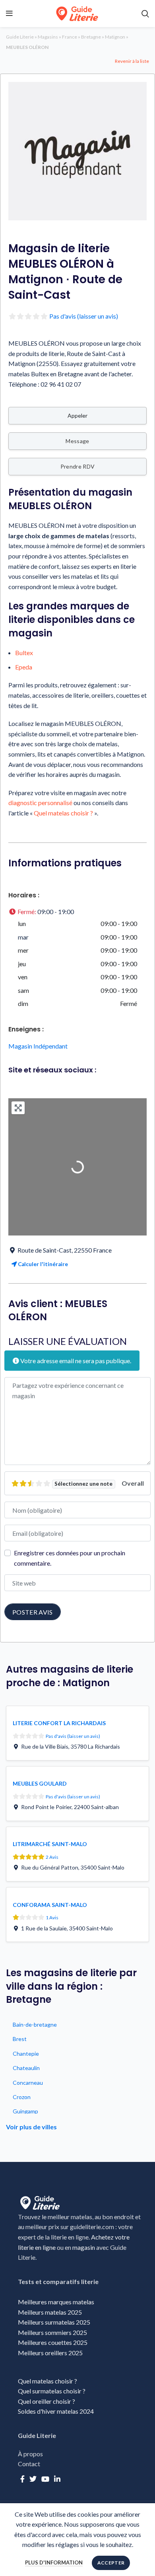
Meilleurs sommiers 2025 (52, 2332)
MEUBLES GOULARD (40, 1783)
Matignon (115, 37)
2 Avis (52, 1857)
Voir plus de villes (31, 2127)
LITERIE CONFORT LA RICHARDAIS (59, 1723)
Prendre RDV (77, 466)
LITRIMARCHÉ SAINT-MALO (50, 1844)
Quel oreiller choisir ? (47, 2401)
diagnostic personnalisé (40, 803)
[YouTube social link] (45, 2479)
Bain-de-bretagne (35, 2024)
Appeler (77, 415)
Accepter (111, 2563)
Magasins (48, 37)
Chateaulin (26, 2068)
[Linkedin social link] (57, 2479)
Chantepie (26, 2054)
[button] (77, 912)
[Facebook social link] (22, 2479)
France (70, 37)
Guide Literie (20, 37)
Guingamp (25, 2111)
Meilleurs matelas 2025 (50, 2312)
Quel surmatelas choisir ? (52, 2391)
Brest (20, 2039)
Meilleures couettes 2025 (53, 2342)
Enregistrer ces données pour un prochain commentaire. (70, 1558)
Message (77, 441)
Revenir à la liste (132, 61)
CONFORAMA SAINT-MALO (50, 1905)
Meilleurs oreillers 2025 (50, 2353)
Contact (29, 2464)
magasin (84, 2247)
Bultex (24, 653)
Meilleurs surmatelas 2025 (54, 2322)
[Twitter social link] (33, 2479)
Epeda (24, 667)
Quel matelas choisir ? (63, 813)
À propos (30, 2454)
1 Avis (52, 1917)
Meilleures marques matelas (56, 2302)
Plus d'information (54, 2562)
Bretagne (91, 37)
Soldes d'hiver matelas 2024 (56, 2411)
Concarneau (28, 2083)
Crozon (22, 2097)
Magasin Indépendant (38, 1046)
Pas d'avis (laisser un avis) (84, 316)
